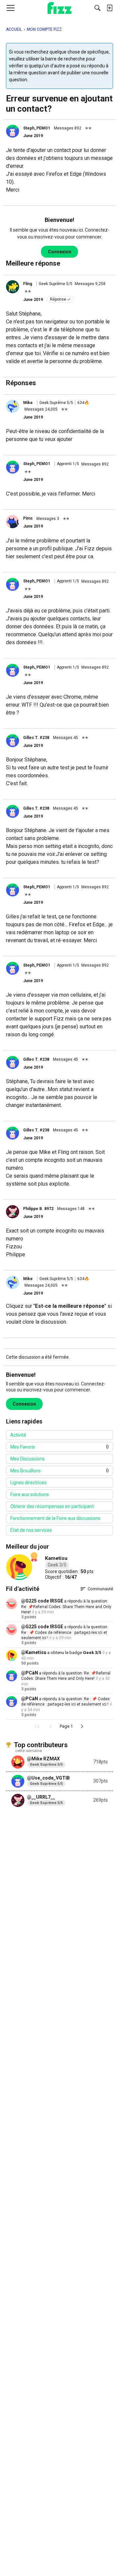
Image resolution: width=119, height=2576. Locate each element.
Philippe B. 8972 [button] (38, 1209)
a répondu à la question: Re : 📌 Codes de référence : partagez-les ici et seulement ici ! (65, 1632)
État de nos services (31, 1530)
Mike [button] (28, 403)
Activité (18, 1435)
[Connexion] (109, 8)
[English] (60, 8)
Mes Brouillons (59, 1471)
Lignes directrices (28, 1483)
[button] (13, 131)
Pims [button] (28, 518)
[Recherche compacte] (98, 8)
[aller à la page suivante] (82, 1726)
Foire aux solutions (30, 1494)
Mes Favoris (59, 1447)
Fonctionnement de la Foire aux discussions (55, 1518)
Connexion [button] (60, 252)
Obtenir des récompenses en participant (52, 1506)
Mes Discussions (27, 1459)
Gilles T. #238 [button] (36, 738)
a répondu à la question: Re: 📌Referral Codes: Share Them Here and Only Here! (66, 1607)
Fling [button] (28, 284)
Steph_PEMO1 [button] (37, 128)
